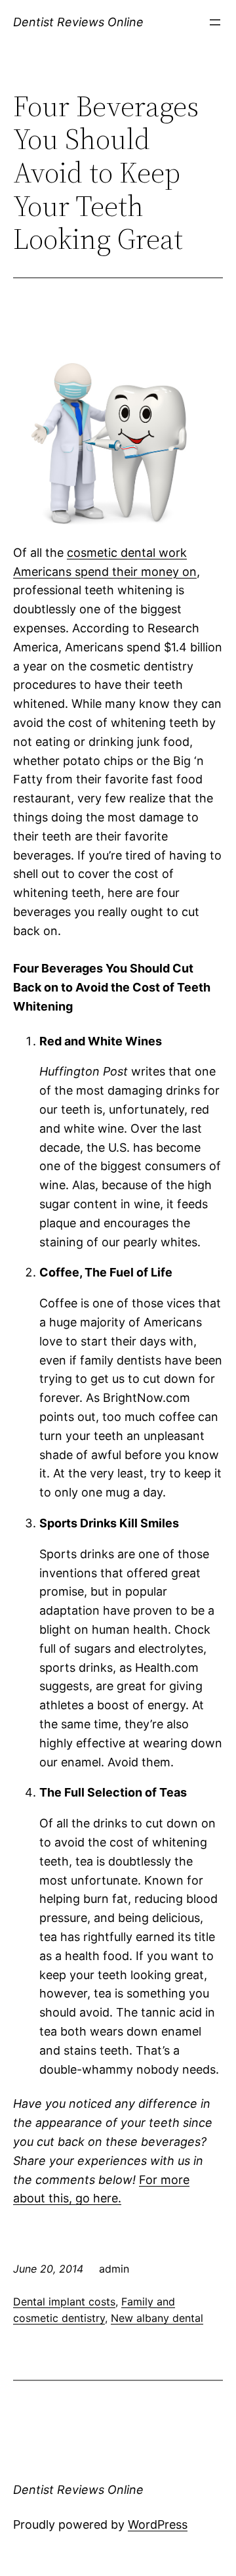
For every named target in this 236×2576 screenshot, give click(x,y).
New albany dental (157, 2318)
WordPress (158, 2524)
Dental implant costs (64, 2302)
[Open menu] (215, 22)
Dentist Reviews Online (78, 22)
